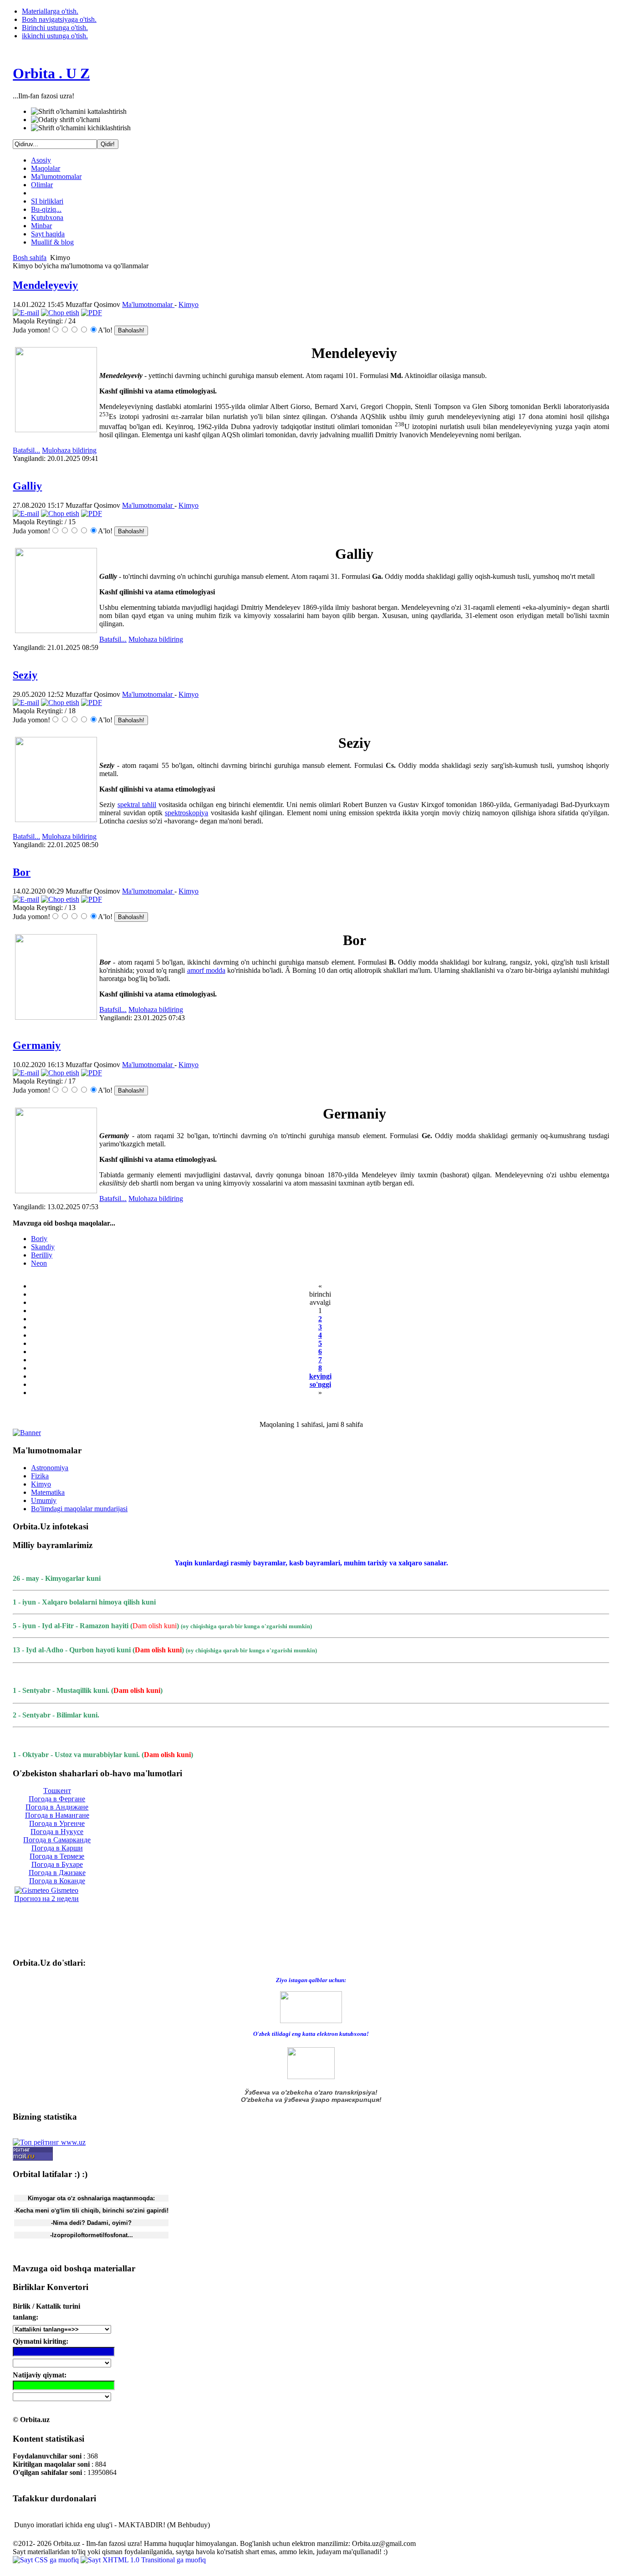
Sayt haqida (48, 234)
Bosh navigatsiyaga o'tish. (59, 19)
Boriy (39, 1239)
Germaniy (37, 1045)
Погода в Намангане (57, 1815)
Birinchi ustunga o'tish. (55, 28)
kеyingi (320, 1376)
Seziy (25, 675)
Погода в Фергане (57, 1799)
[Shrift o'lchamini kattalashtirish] (79, 112)
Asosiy (41, 160)
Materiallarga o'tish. (50, 11)
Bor (22, 872)
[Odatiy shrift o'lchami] (66, 120)
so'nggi (320, 1384)
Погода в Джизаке (57, 1873)
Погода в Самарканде (57, 1840)
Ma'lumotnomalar (56, 176)
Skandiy (43, 1247)
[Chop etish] (60, 313)
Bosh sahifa (30, 258)
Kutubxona (47, 217)
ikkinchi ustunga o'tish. (55, 36)
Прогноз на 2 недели (46, 1899)
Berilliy (42, 1255)
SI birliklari (47, 201)
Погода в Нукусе (57, 1832)
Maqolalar (46, 168)
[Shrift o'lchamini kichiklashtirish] (81, 128)
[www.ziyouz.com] (311, 2006)
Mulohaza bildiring (69, 450)
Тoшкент (57, 1791)
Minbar (41, 226)
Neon (39, 1263)
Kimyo (189, 304)
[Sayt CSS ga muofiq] (47, 2560)
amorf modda (206, 970)
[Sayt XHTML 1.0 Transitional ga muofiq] (143, 2560)
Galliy (27, 486)
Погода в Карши (57, 1848)
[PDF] (92, 313)
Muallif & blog (52, 242)
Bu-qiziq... (46, 209)
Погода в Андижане (57, 1807)
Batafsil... (26, 450)
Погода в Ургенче (57, 1823)
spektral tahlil (137, 805)
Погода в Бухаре (57, 1864)
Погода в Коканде (57, 1881)
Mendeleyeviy (45, 285)
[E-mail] (26, 313)
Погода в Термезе (57, 1856)
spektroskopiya (186, 813)
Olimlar (42, 185)
